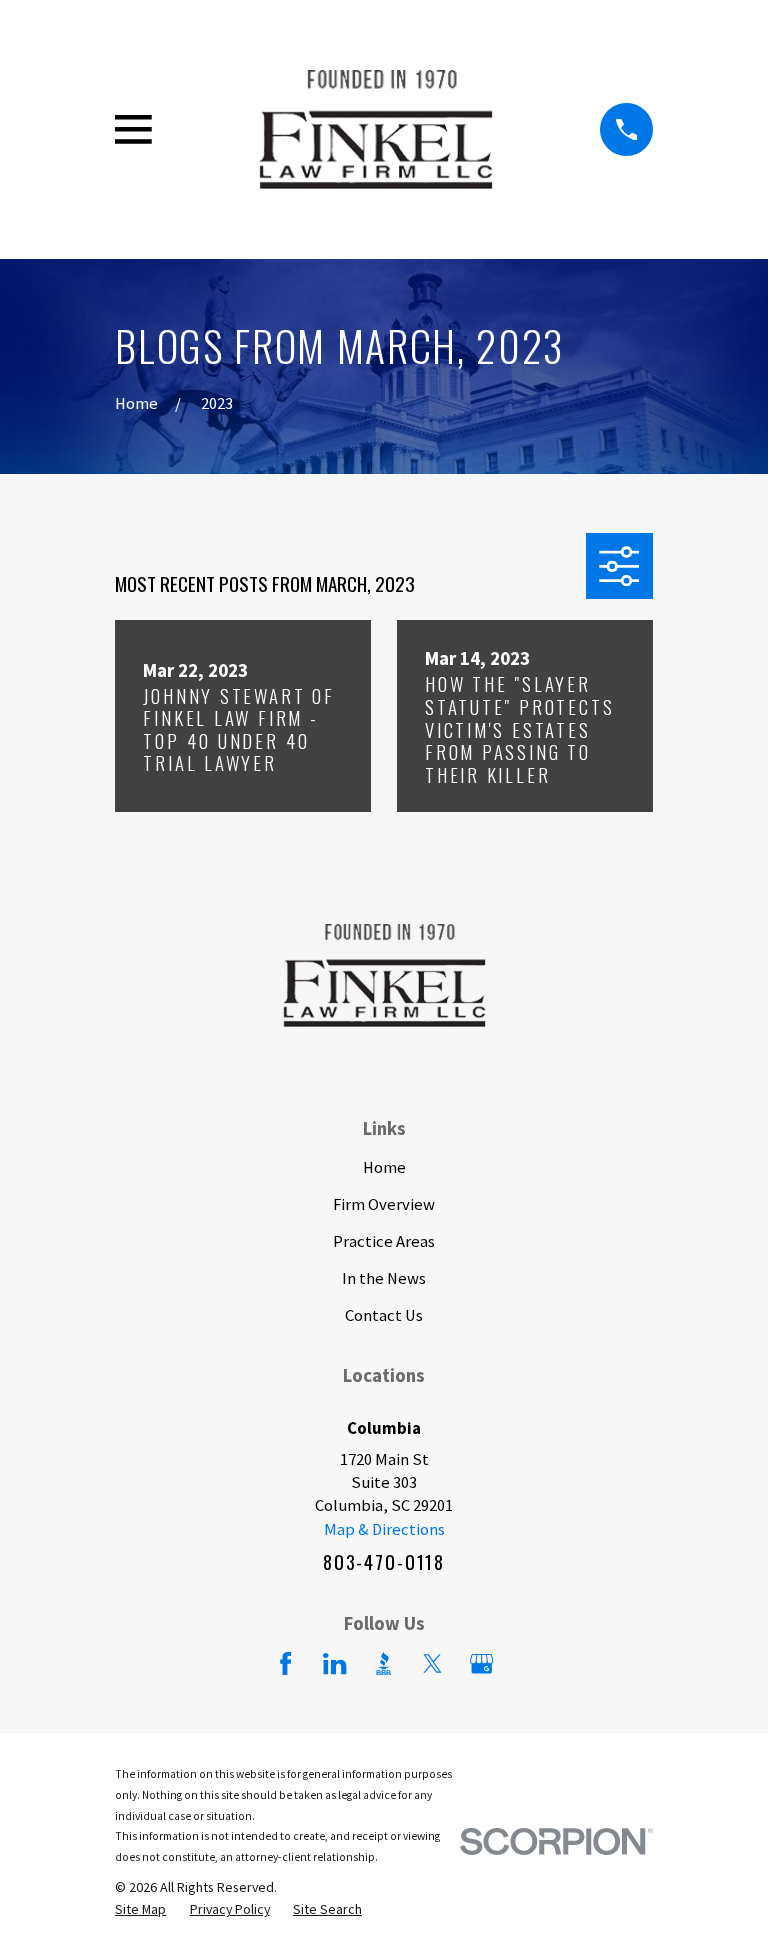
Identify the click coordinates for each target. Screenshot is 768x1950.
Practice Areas (384, 1241)
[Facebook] (285, 1663)
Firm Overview (384, 1204)
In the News (384, 1278)
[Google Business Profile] (481, 1663)
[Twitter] (432, 1663)
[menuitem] (140, 1909)
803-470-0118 (384, 1561)
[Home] (376, 130)
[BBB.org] (383, 1663)
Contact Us (384, 1315)
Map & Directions (384, 1529)
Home (384, 1167)
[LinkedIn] (334, 1663)
